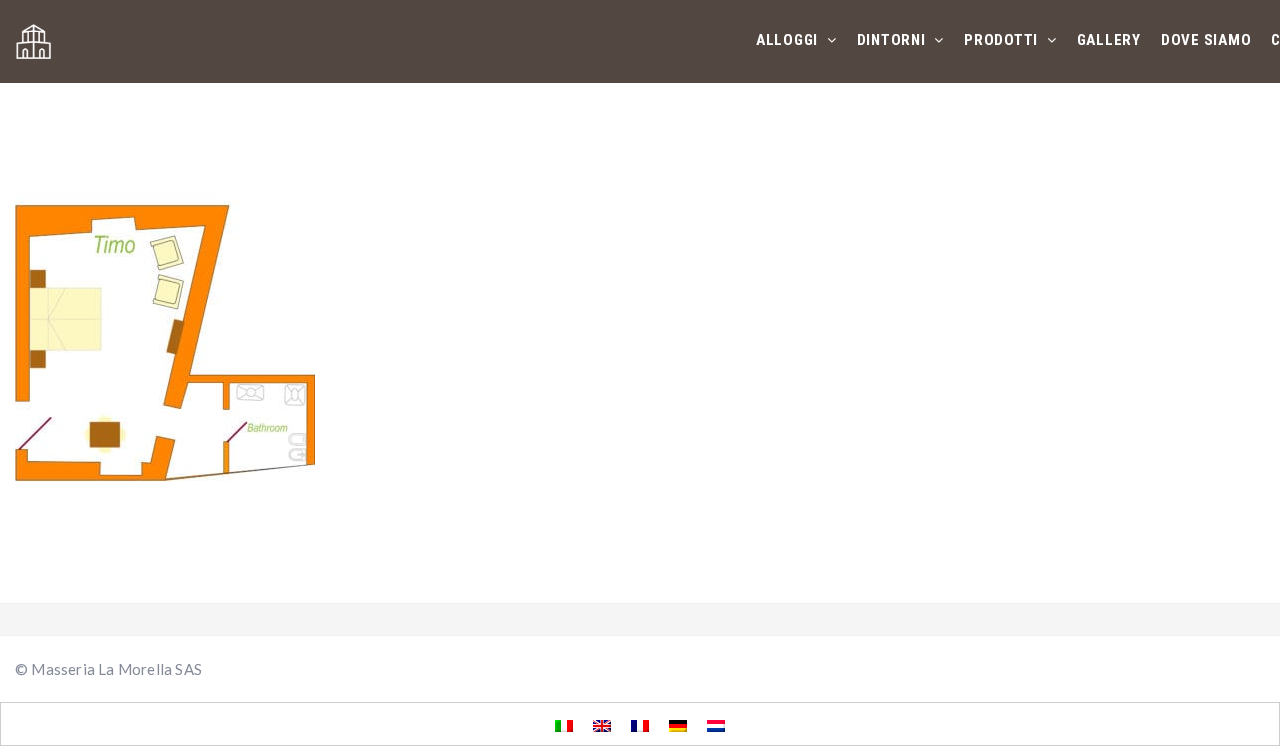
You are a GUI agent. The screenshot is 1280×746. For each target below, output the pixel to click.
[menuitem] (564, 725)
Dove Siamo (1206, 40)
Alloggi (789, 40)
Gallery (1109, 40)
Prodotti (1003, 40)
